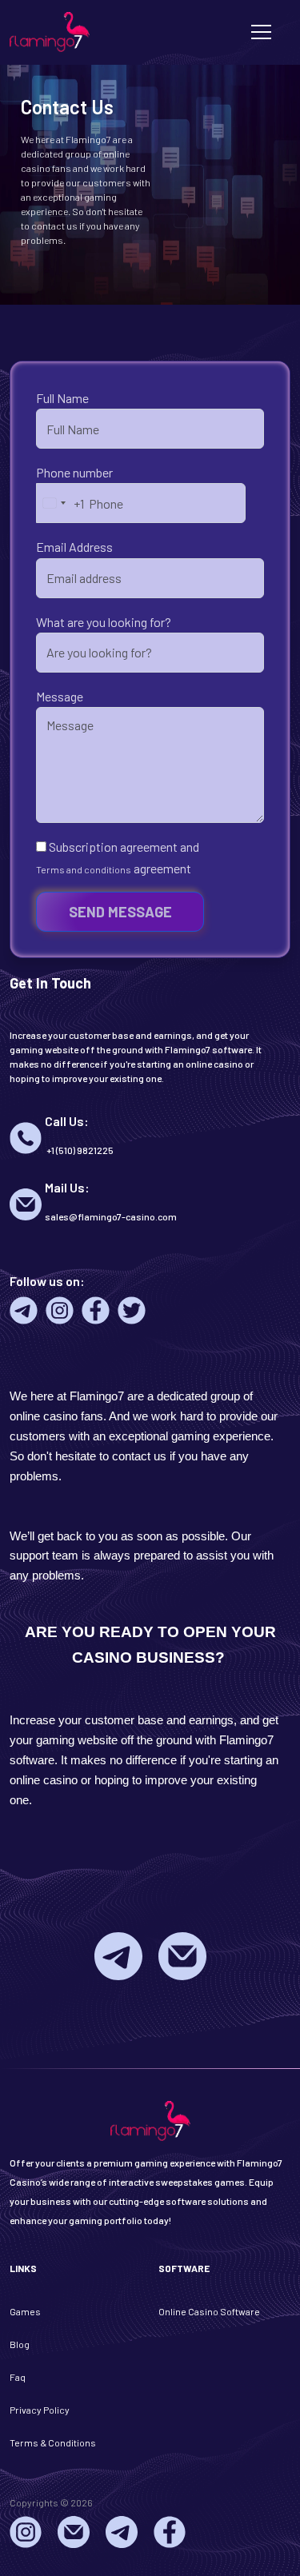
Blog (20, 2344)
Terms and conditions (84, 869)
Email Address (74, 547)
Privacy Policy (40, 2410)
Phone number (74, 472)
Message (60, 696)
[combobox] (60, 503)
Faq (18, 2377)
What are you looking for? (104, 622)
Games (25, 2311)
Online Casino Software (209, 2311)
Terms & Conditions (53, 2442)
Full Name (62, 398)
